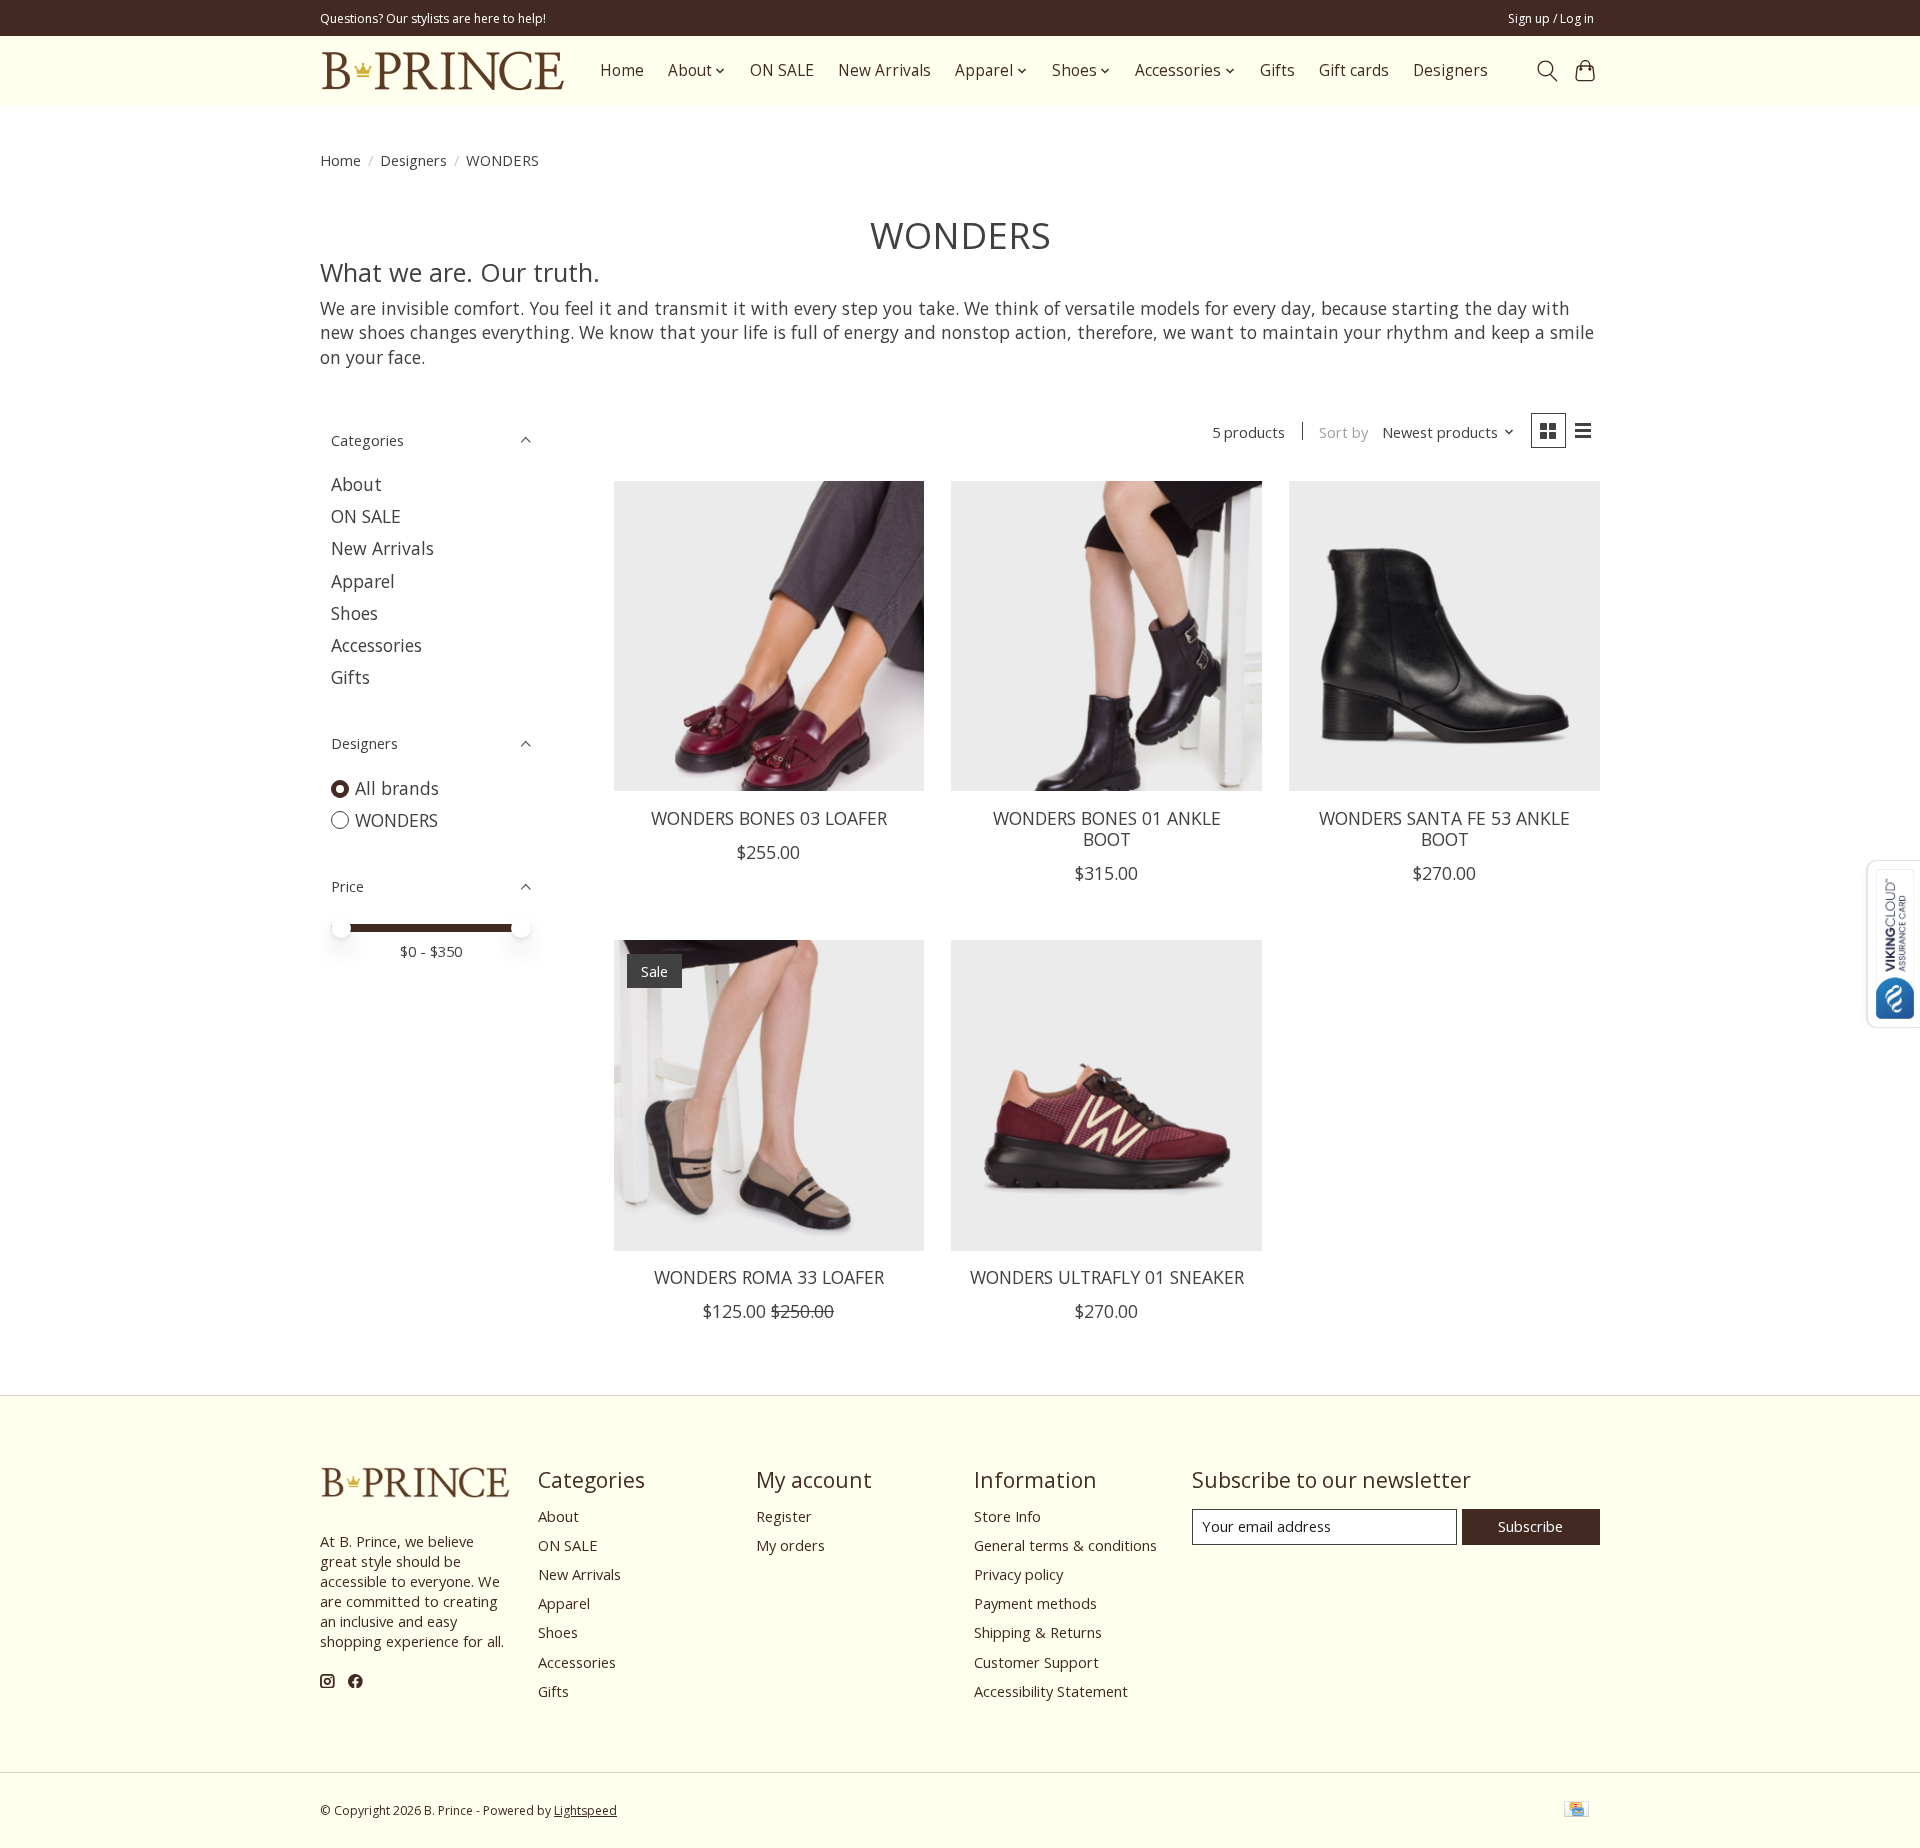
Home (622, 70)
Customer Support (1036, 1662)
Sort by (1343, 432)
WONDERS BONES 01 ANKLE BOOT (1107, 828)
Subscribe (1530, 1526)
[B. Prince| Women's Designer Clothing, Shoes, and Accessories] (442, 70)
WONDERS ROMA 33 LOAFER (769, 1277)
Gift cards (1354, 70)
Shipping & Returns (1038, 1632)
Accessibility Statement (1051, 1691)
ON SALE (782, 70)
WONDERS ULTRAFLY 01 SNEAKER (1107, 1277)
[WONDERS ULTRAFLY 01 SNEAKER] (1106, 1095)
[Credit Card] (1576, 1811)
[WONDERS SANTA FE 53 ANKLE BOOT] (1444, 636)
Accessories (376, 645)
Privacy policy (1018, 1574)
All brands (397, 788)
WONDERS (396, 820)
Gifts (1277, 70)
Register (784, 1516)
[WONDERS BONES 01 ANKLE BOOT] (1106, 636)
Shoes (354, 613)
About (356, 484)
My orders (790, 1545)
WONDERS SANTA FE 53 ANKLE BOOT (1444, 828)
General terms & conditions (1065, 1545)
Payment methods (1035, 1603)
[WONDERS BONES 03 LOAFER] (769, 636)
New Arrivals (884, 70)
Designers (1450, 70)
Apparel (363, 581)
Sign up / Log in (1551, 18)
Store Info (1007, 1516)
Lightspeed (585, 1810)
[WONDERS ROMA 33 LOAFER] (769, 1095)
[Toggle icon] (1546, 71)
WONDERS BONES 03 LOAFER (769, 818)
